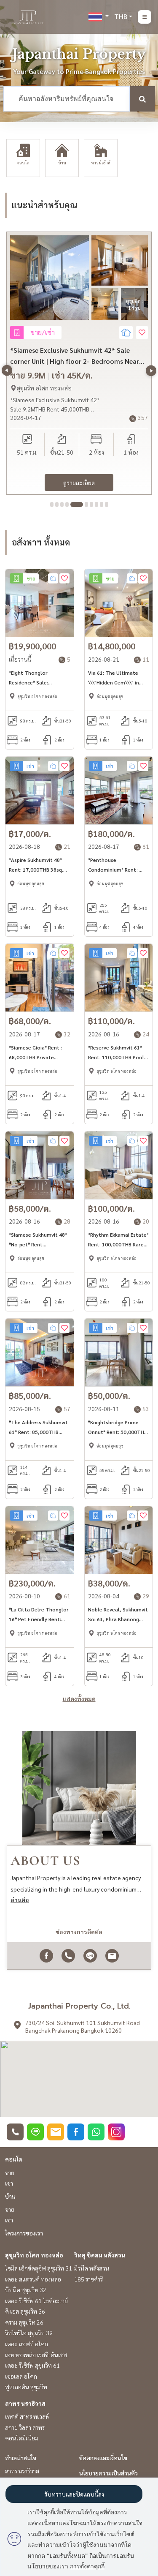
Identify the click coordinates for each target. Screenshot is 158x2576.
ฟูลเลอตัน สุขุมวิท (26, 2387)
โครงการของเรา (24, 2233)
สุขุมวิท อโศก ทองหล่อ (34, 2255)
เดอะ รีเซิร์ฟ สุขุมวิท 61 (32, 2365)
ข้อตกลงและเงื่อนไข (103, 2458)
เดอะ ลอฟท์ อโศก (27, 2344)
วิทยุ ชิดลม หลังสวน (100, 2255)
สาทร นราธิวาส (25, 2403)
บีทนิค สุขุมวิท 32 (26, 2290)
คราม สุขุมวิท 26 (24, 2322)
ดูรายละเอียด (79, 482)
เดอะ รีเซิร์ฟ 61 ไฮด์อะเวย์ (36, 2301)
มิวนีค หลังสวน (92, 2268)
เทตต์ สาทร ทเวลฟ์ (27, 2416)
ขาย (10, 2173)
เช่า (9, 2183)
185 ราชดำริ (88, 2279)
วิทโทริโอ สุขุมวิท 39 (29, 2333)
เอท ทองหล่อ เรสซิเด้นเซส (36, 2355)
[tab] (52, 504)
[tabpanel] (79, 363)
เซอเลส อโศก (21, 2376)
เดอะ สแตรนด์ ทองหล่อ (33, 2279)
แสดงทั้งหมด (79, 1698)
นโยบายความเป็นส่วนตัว (108, 2473)
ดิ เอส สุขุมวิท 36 (25, 2311)
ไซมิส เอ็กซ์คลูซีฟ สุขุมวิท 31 (39, 2268)
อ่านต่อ (20, 1900)
